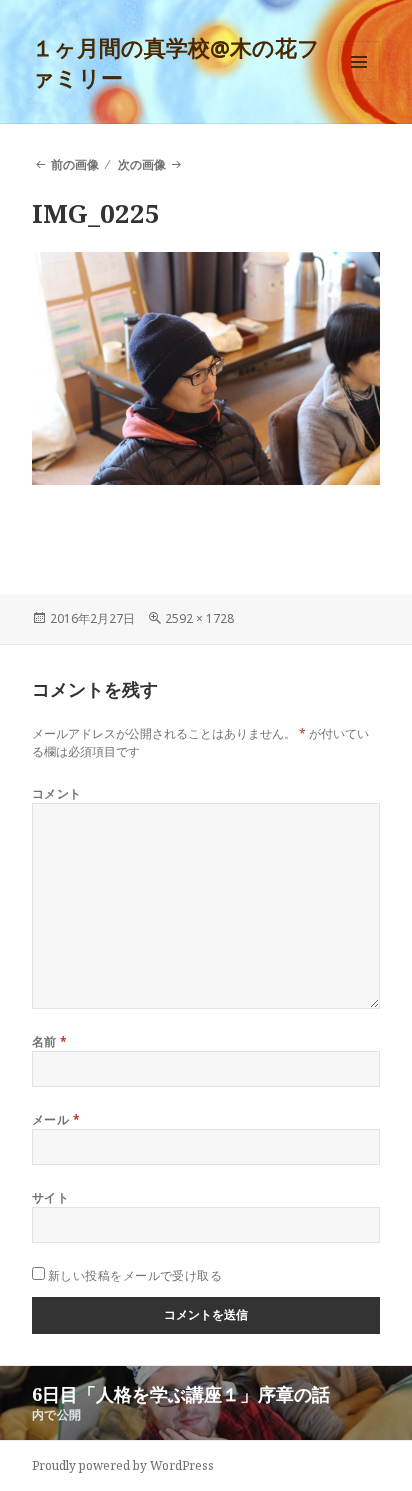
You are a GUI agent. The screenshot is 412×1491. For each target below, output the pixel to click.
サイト (50, 1197)
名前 (50, 1041)
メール (56, 1119)
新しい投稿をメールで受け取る (135, 1275)
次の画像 (142, 164)
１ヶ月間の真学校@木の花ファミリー (176, 62)
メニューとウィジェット (359, 82)
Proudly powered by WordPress (123, 1465)
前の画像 (75, 164)
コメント (57, 793)
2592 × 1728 (199, 618)
